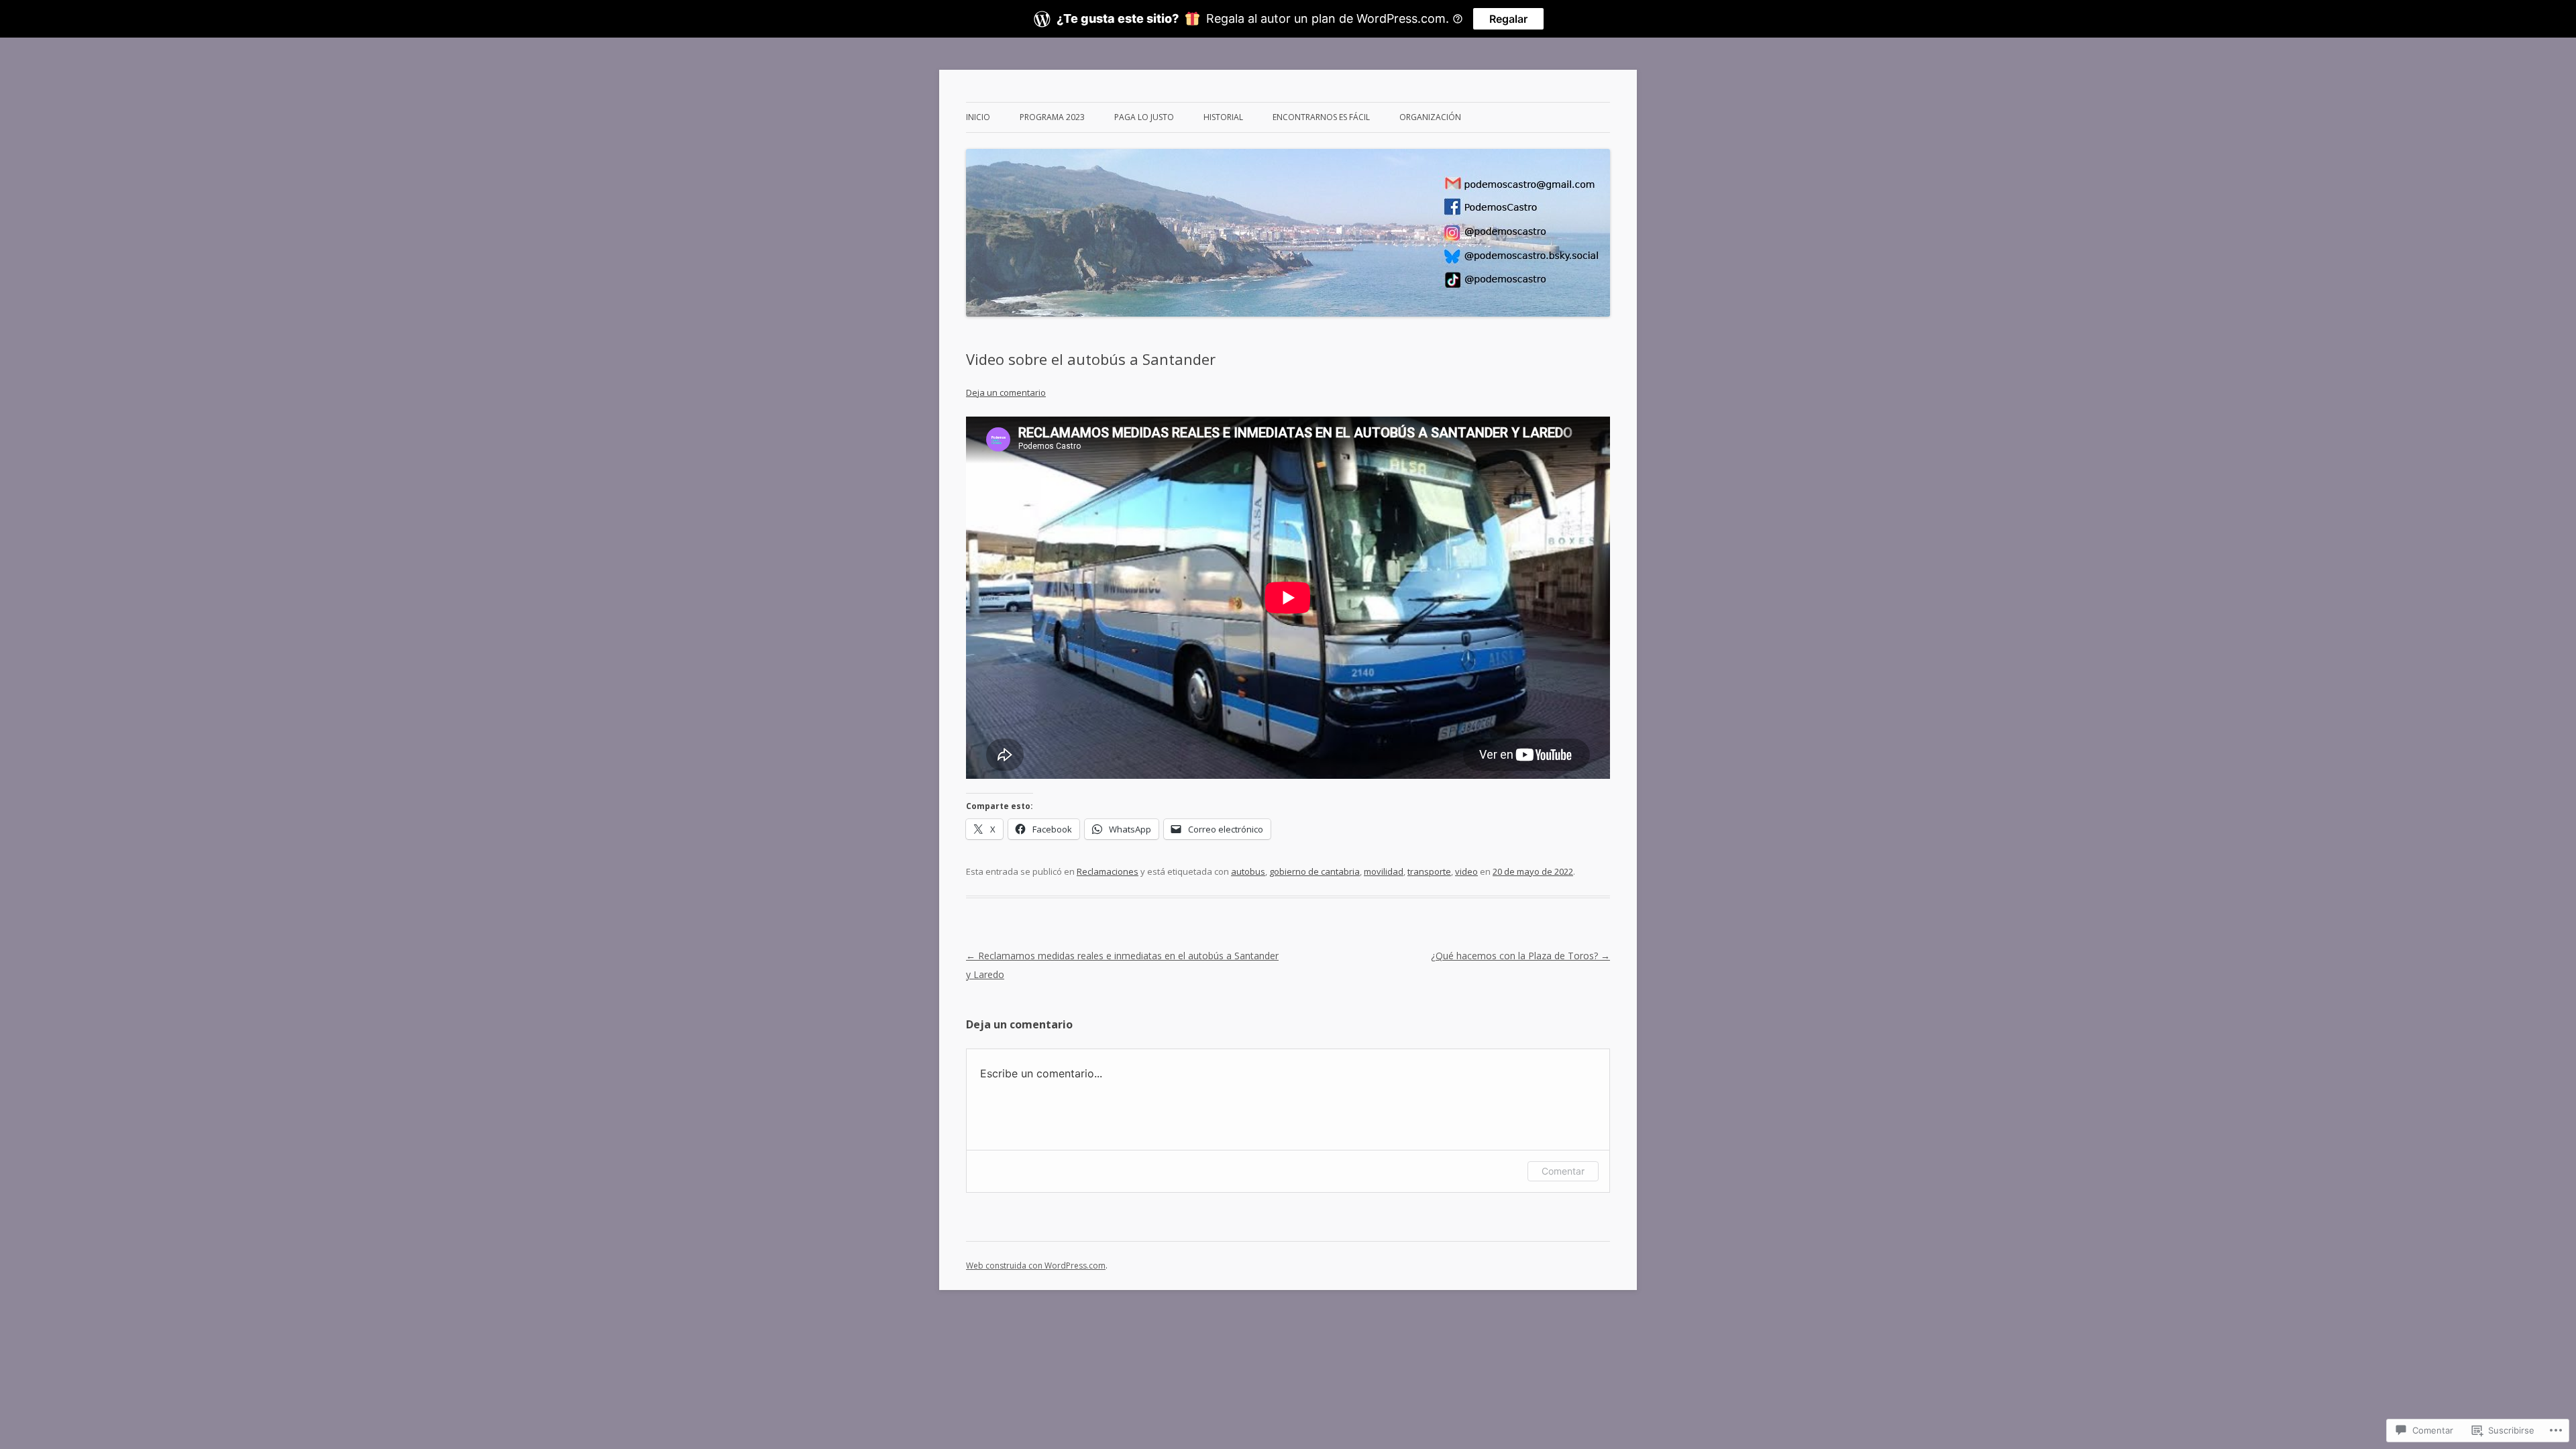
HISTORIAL (1223, 117)
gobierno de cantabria (1314, 871)
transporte (1429, 871)
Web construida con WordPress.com (1036, 1266)
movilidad (1384, 871)
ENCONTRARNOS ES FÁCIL (1321, 117)
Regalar (1508, 19)
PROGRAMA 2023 (1052, 117)
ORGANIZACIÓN (1430, 117)
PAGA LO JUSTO (1144, 117)
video (1466, 871)
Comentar (1563, 1171)
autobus (1248, 871)
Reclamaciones (1108, 871)
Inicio (978, 117)
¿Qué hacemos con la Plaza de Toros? (1520, 956)
